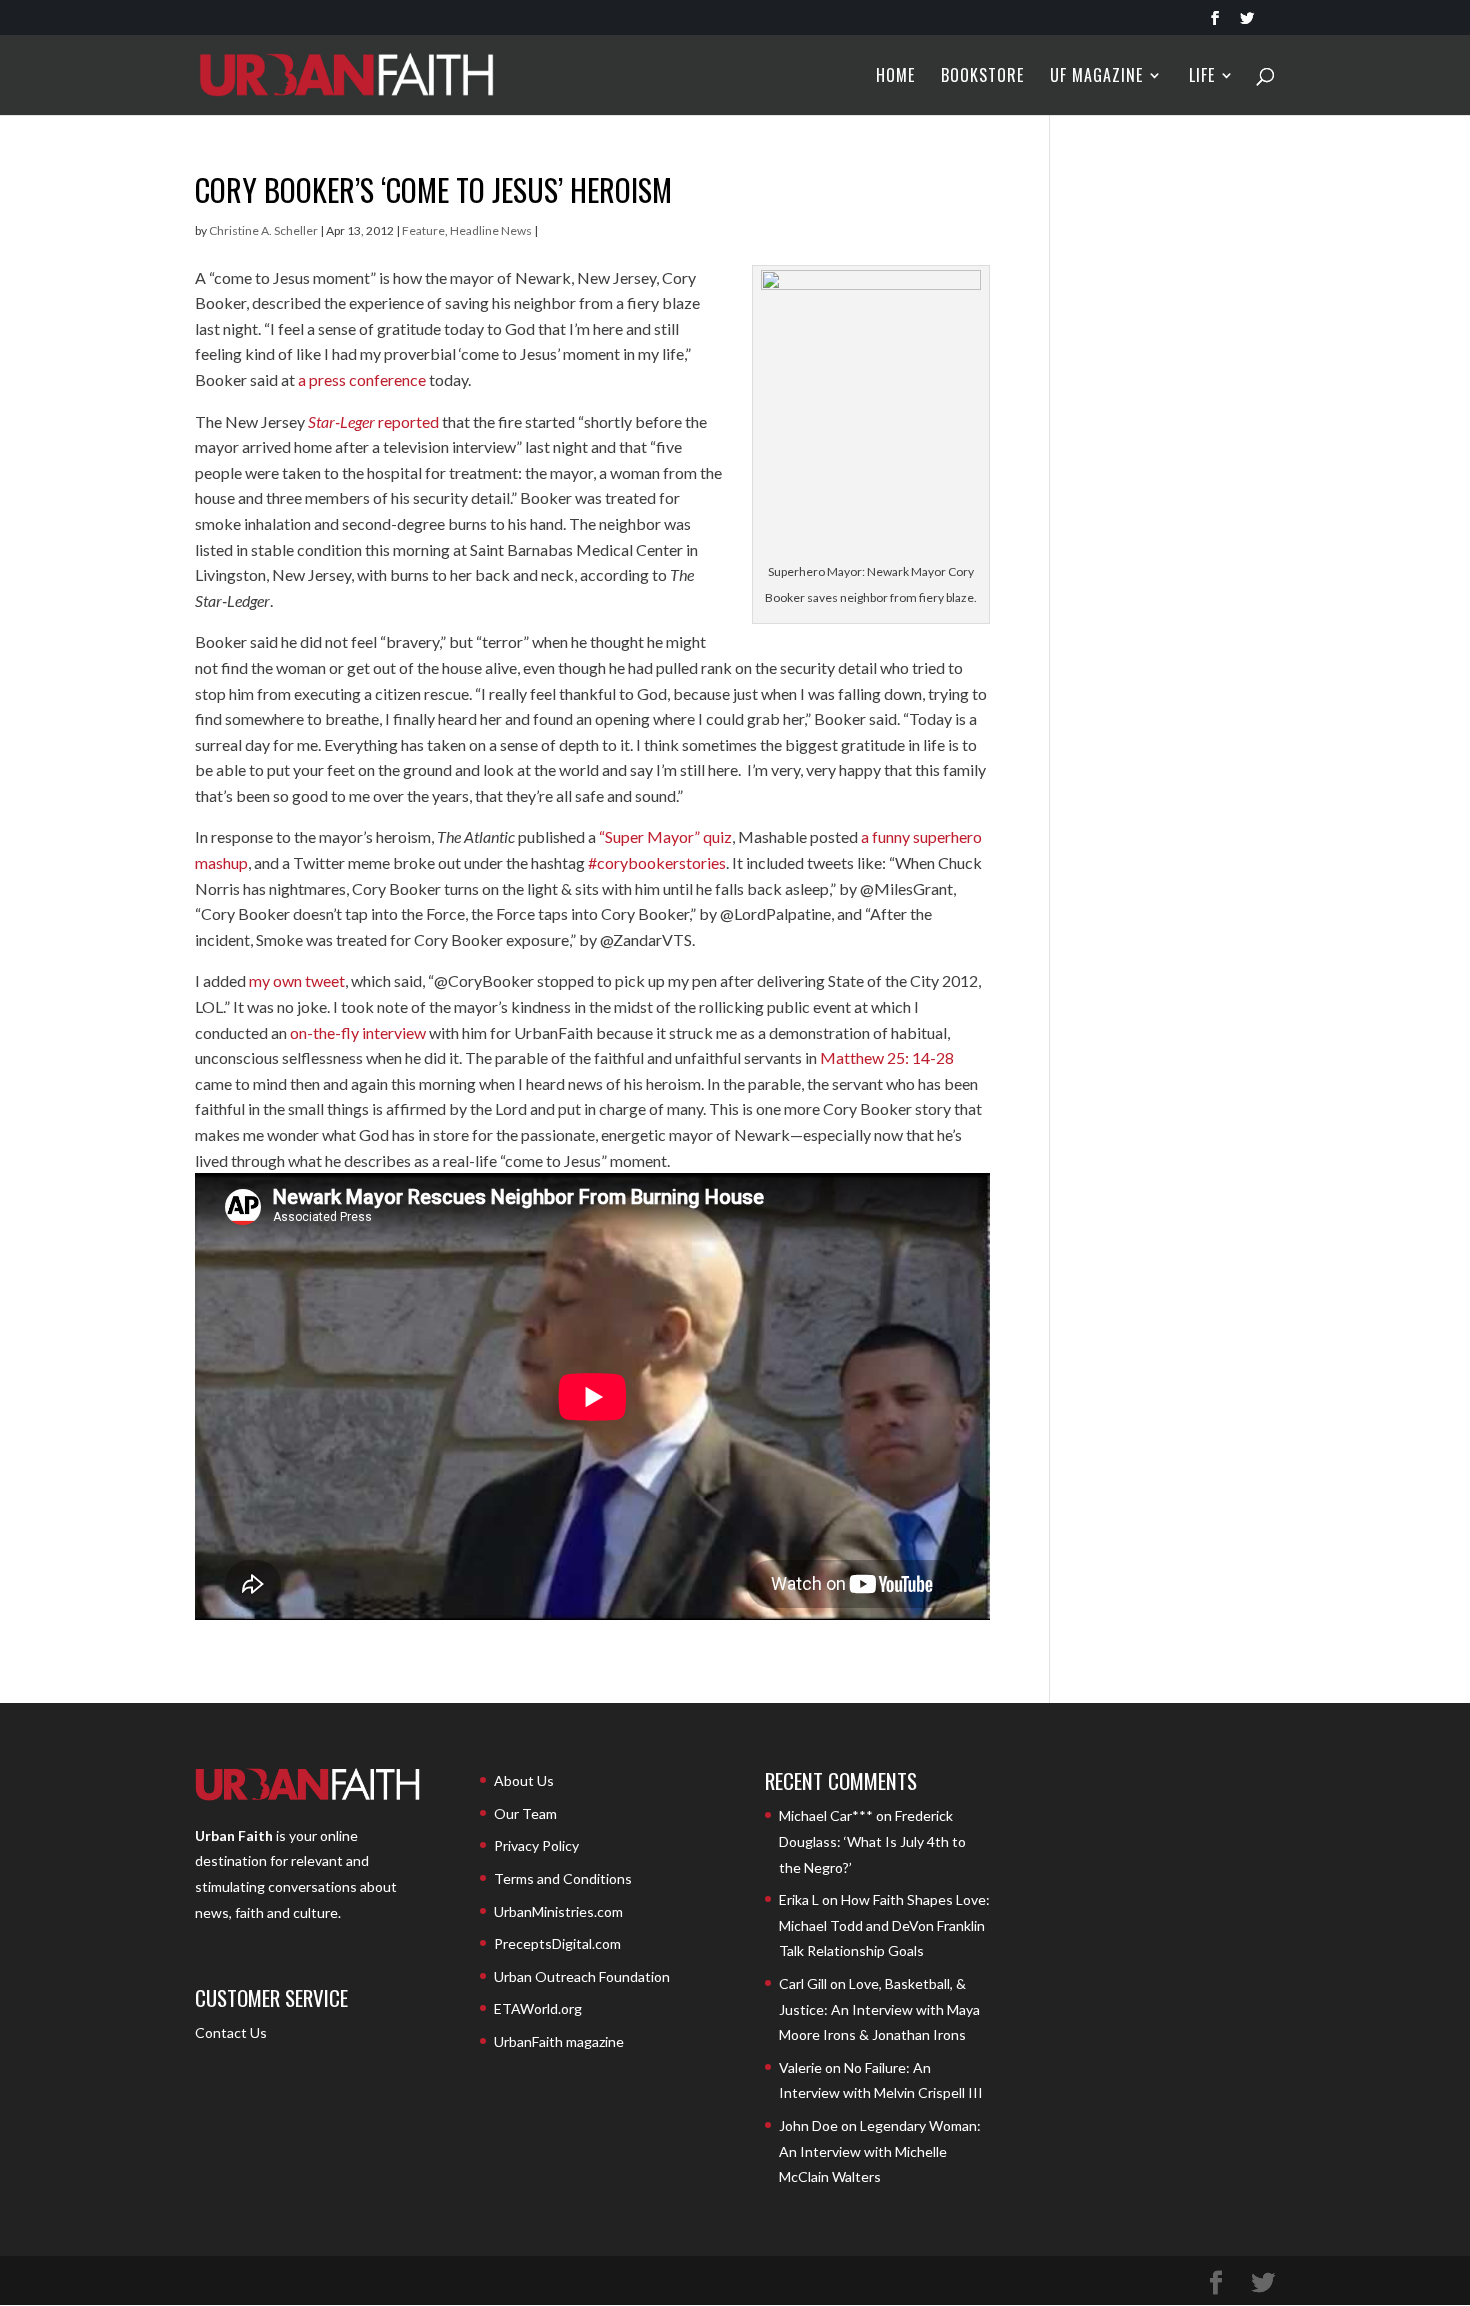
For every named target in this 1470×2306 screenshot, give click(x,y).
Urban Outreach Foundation (582, 1976)
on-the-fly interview (358, 1032)
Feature (423, 230)
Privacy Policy (536, 1845)
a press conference (362, 379)
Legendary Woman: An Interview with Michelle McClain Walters (880, 2151)
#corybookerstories (657, 862)
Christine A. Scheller (263, 230)
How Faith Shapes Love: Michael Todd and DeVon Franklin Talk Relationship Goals (884, 1925)
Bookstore (982, 77)
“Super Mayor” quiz (665, 836)
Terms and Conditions (563, 1878)
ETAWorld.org (538, 2008)
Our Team (525, 1813)
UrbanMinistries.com (558, 1911)
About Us (524, 1780)
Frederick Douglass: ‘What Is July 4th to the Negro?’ (872, 1841)
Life (1202, 77)
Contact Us (231, 2032)
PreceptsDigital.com (557, 1943)
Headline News (491, 230)
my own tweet (297, 980)
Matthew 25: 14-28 (887, 1057)
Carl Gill (803, 1983)
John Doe (808, 2125)
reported (373, 421)
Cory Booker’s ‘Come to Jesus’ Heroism (433, 189)
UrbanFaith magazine (559, 2041)
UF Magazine (1096, 77)
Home (895, 77)
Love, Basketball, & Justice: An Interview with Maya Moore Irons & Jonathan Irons (879, 2009)
